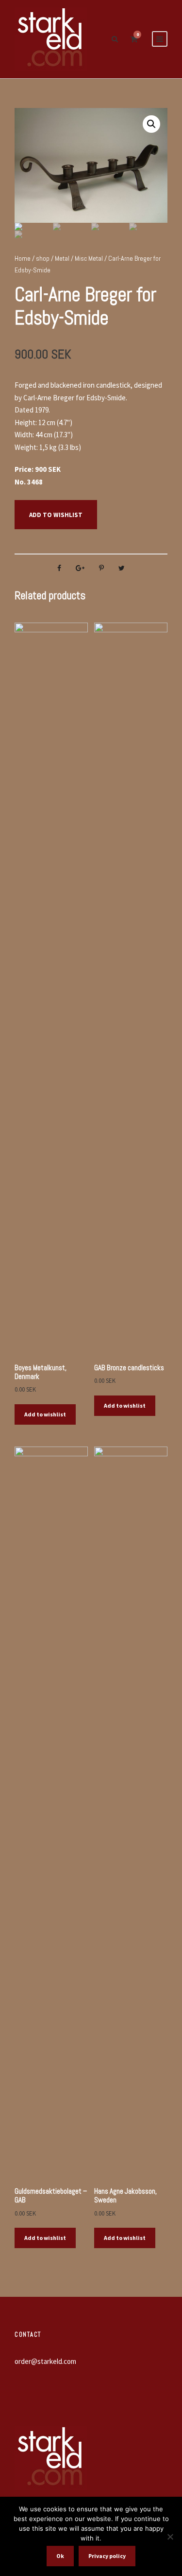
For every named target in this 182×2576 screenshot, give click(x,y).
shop (43, 258)
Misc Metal (89, 258)
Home (23, 258)
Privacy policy (107, 2556)
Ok (60, 2556)
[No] (170, 2537)
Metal (62, 258)
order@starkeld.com (45, 2361)
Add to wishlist (56, 515)
